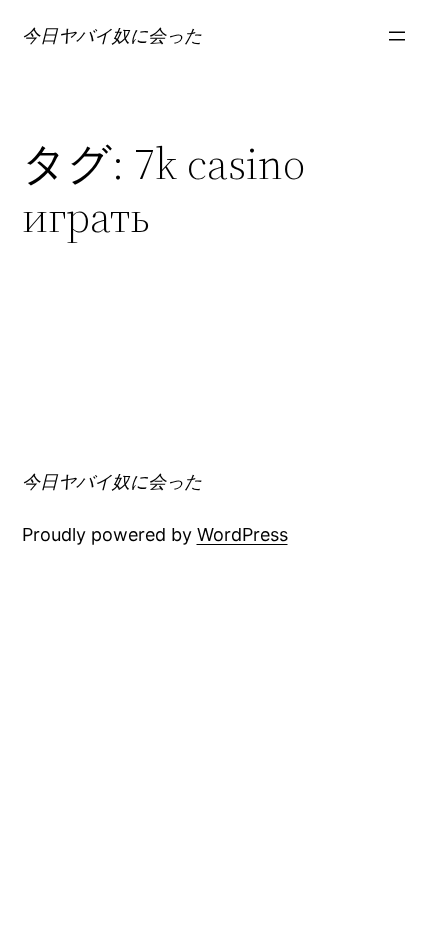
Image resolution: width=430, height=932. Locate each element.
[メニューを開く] (397, 36)
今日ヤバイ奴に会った (112, 35)
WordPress (242, 534)
